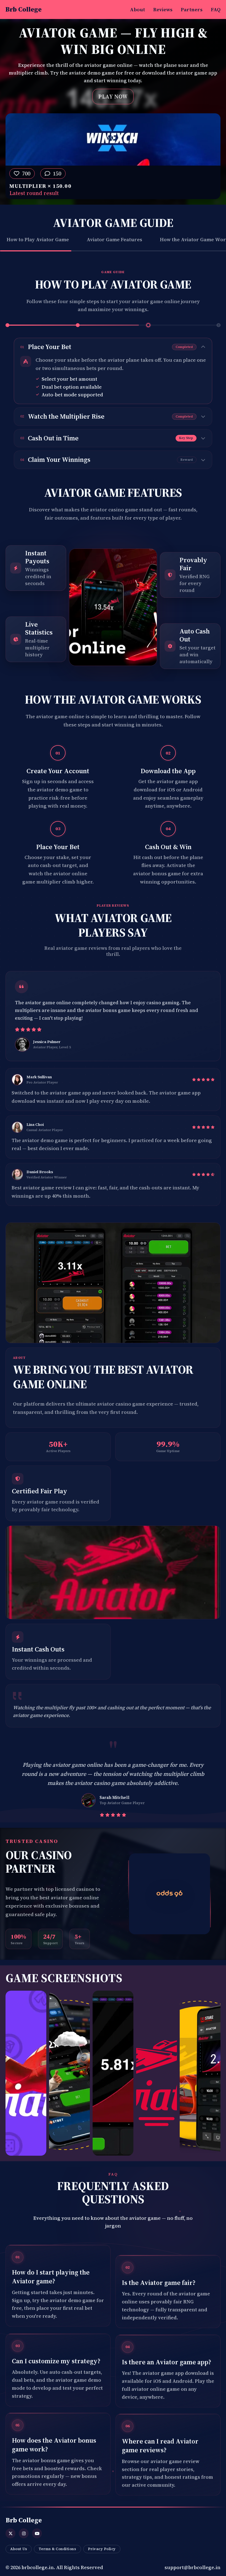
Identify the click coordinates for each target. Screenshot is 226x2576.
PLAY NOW (113, 97)
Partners (192, 9)
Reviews (163, 9)
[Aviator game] (169, 1894)
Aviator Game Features (114, 239)
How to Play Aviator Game (38, 239)
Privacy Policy (102, 2549)
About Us (19, 2549)
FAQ (216, 9)
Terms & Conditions (57, 2549)
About (137, 9)
